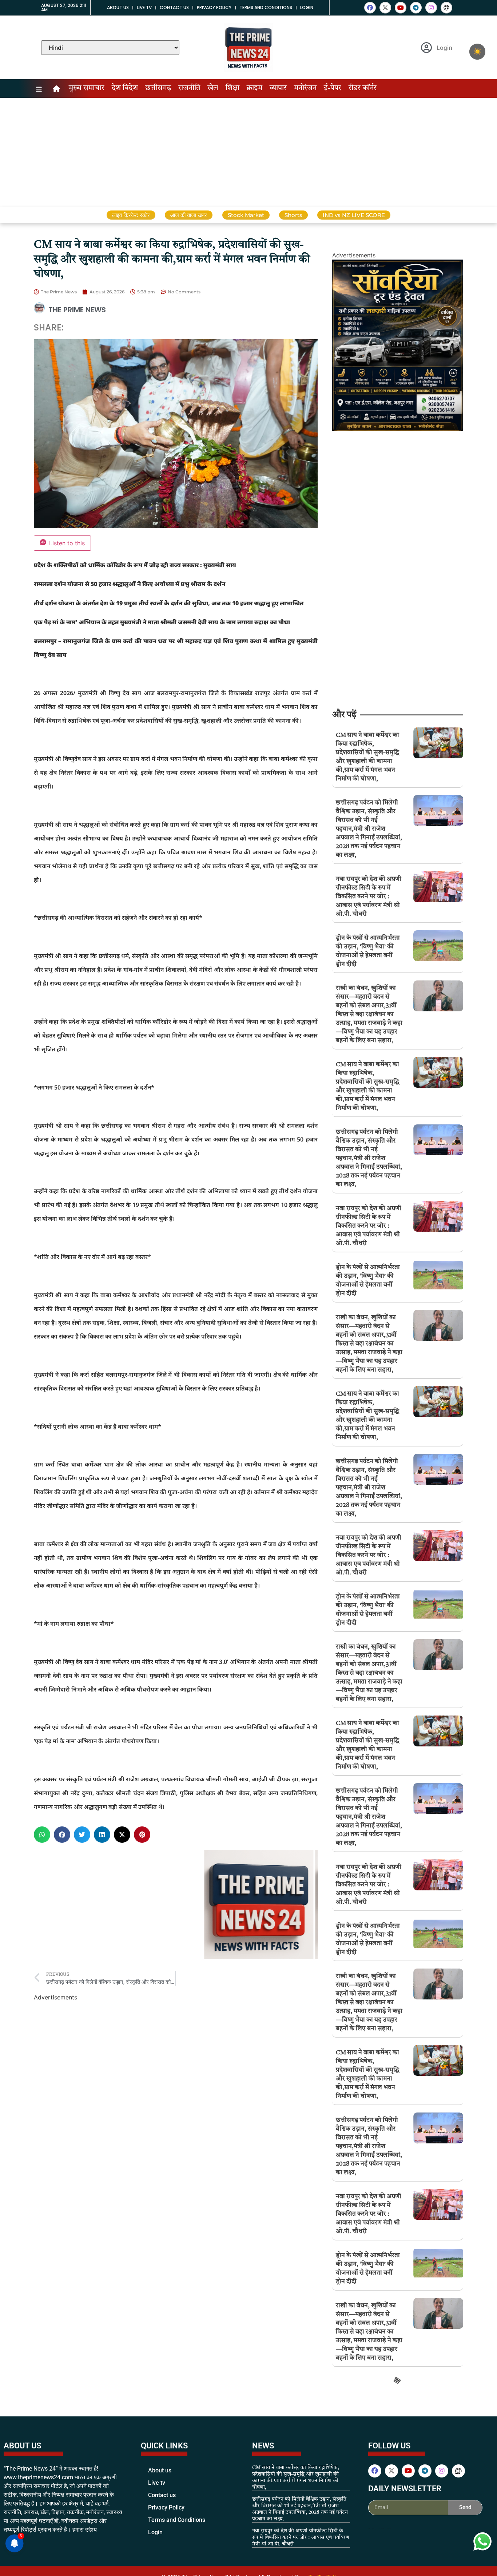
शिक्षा (232, 88)
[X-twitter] (385, 8)
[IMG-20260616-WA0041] (398, 429)
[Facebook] (370, 8)
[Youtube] (401, 8)
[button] (42, 1835)
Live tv (144, 7)
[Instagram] (431, 8)
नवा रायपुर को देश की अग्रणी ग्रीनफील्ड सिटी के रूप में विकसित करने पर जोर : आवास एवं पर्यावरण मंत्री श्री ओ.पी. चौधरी (369, 897)
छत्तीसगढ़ (158, 88)
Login (307, 7)
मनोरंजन (305, 88)
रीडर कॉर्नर (363, 88)
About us (118, 7)
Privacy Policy (214, 7)
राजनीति (189, 88)
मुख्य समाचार (87, 88)
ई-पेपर (333, 88)
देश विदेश (125, 88)
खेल (213, 88)
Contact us (174, 7)
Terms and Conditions (266, 7)
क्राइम (255, 88)
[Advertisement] (249, 152)
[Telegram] (416, 8)
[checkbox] (477, 52)
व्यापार (278, 88)
